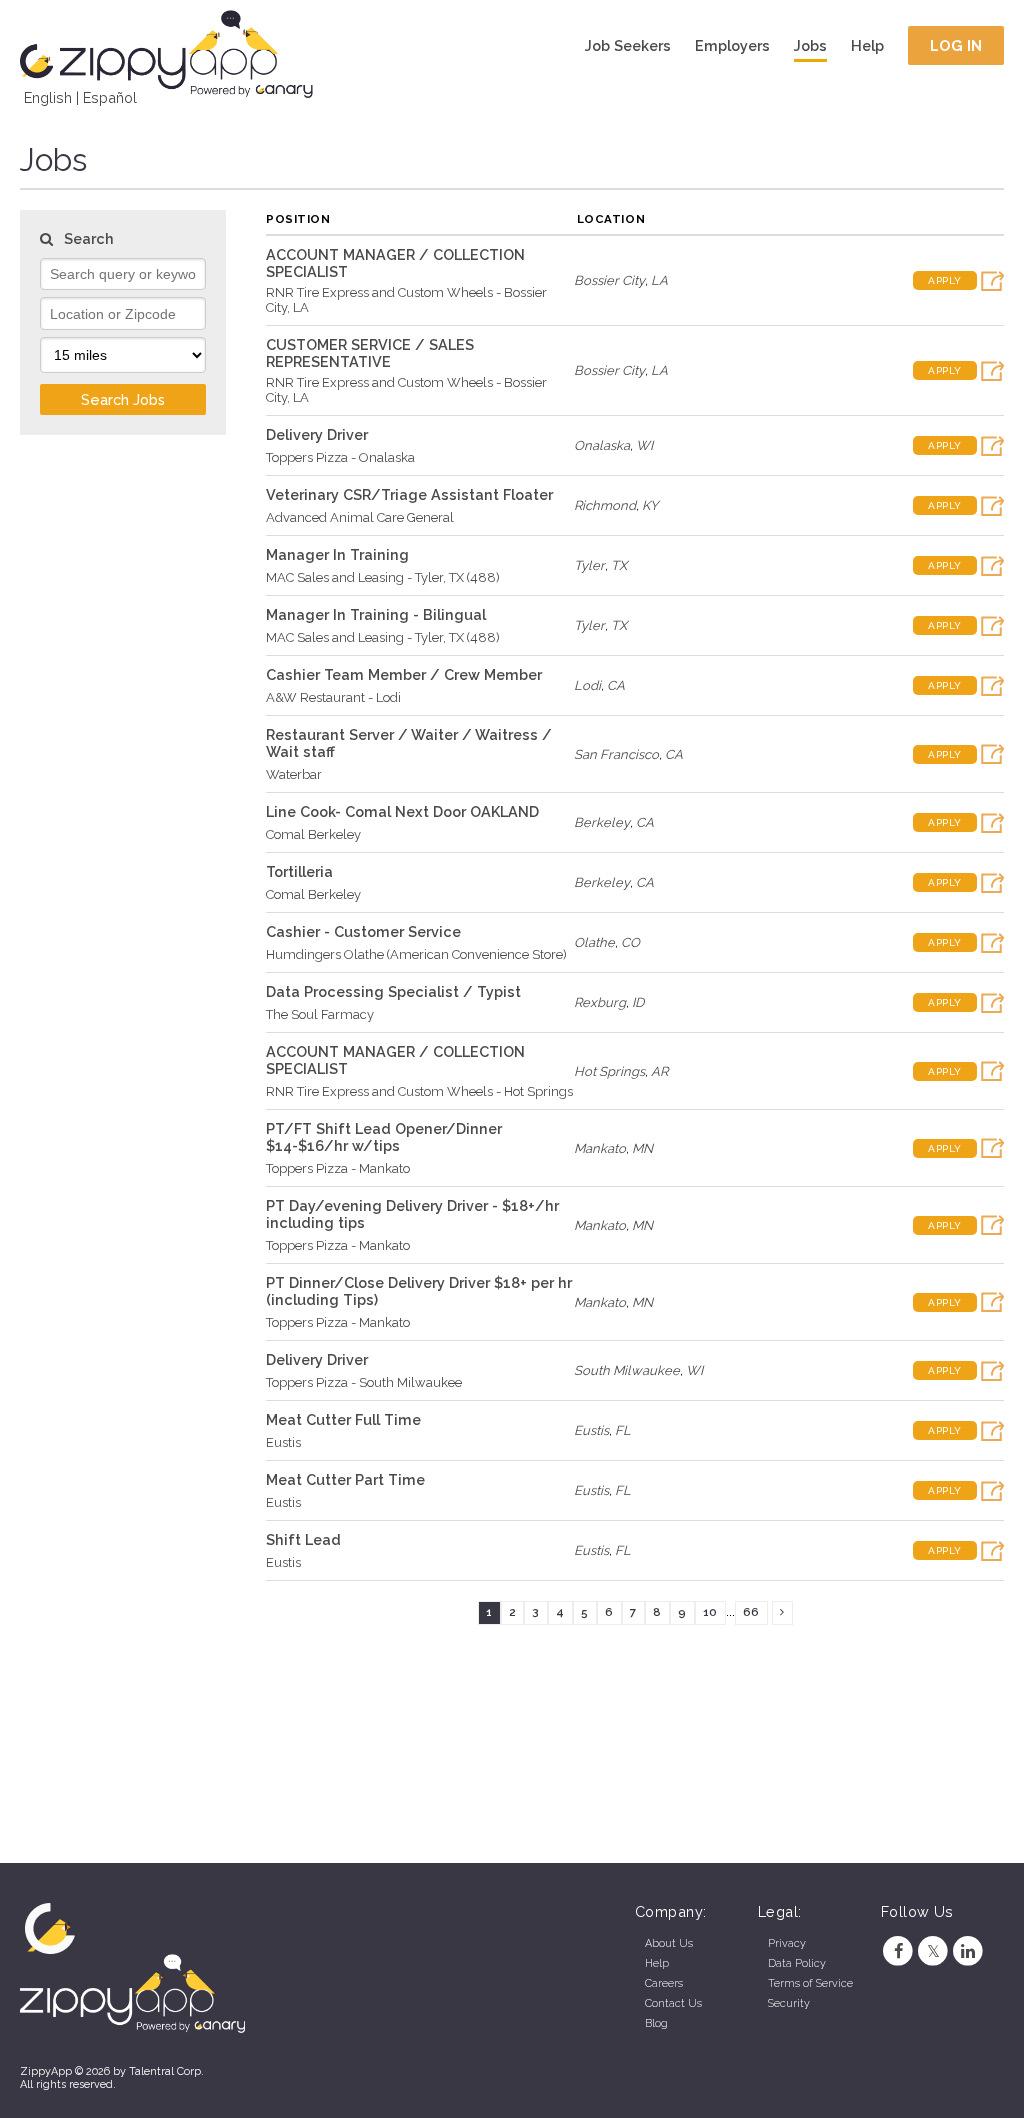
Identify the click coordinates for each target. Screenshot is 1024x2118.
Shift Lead (303, 1539)
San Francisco (616, 754)
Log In (956, 45)
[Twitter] (933, 1951)
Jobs (810, 45)
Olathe (594, 942)
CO (630, 942)
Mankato (600, 1148)
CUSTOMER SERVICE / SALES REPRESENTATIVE (370, 353)
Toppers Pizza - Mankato (338, 1168)
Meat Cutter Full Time (343, 1419)
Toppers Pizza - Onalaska (340, 457)
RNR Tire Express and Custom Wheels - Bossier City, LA (406, 300)
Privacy (787, 1943)
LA (659, 280)
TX (619, 565)
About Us (669, 1943)
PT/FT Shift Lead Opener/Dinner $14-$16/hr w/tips (384, 1137)
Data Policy (797, 1963)
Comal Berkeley (313, 834)
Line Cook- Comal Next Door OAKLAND (402, 811)
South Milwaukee (627, 1370)
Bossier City (609, 280)
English (48, 97)
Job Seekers (628, 45)
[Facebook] (898, 1951)
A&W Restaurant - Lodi (333, 697)
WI (644, 445)
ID (638, 1002)
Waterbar (294, 774)
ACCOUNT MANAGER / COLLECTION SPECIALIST (395, 263)
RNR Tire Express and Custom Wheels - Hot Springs (419, 1091)
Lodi (587, 685)
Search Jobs (123, 399)
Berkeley (602, 822)
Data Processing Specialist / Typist (393, 991)
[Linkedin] (968, 1951)
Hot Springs (609, 1071)
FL (623, 1430)
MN (642, 1148)
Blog (656, 2023)
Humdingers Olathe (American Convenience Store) (416, 954)
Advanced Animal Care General (360, 517)
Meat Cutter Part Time (345, 1479)
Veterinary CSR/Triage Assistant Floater (409, 494)
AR (659, 1071)
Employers (732, 45)
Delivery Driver (317, 434)
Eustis (283, 1442)
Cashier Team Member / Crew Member (404, 674)
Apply (945, 280)
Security (789, 2003)
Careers (664, 1983)
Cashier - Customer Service (363, 931)
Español (110, 97)
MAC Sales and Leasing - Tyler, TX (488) (383, 577)
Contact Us (673, 2003)
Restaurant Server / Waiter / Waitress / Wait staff (409, 743)
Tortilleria (299, 871)
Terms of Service (810, 1983)
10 (710, 1612)
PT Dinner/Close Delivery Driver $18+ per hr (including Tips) (419, 1291)
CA (616, 685)
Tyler (589, 565)
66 (751, 1612)
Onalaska (602, 445)
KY (650, 505)
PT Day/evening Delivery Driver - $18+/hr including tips (412, 1214)
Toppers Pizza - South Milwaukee (364, 1382)
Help (867, 45)
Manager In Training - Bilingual (376, 614)
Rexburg (600, 1002)
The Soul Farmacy (320, 1014)
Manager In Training (337, 554)
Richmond (605, 505)
